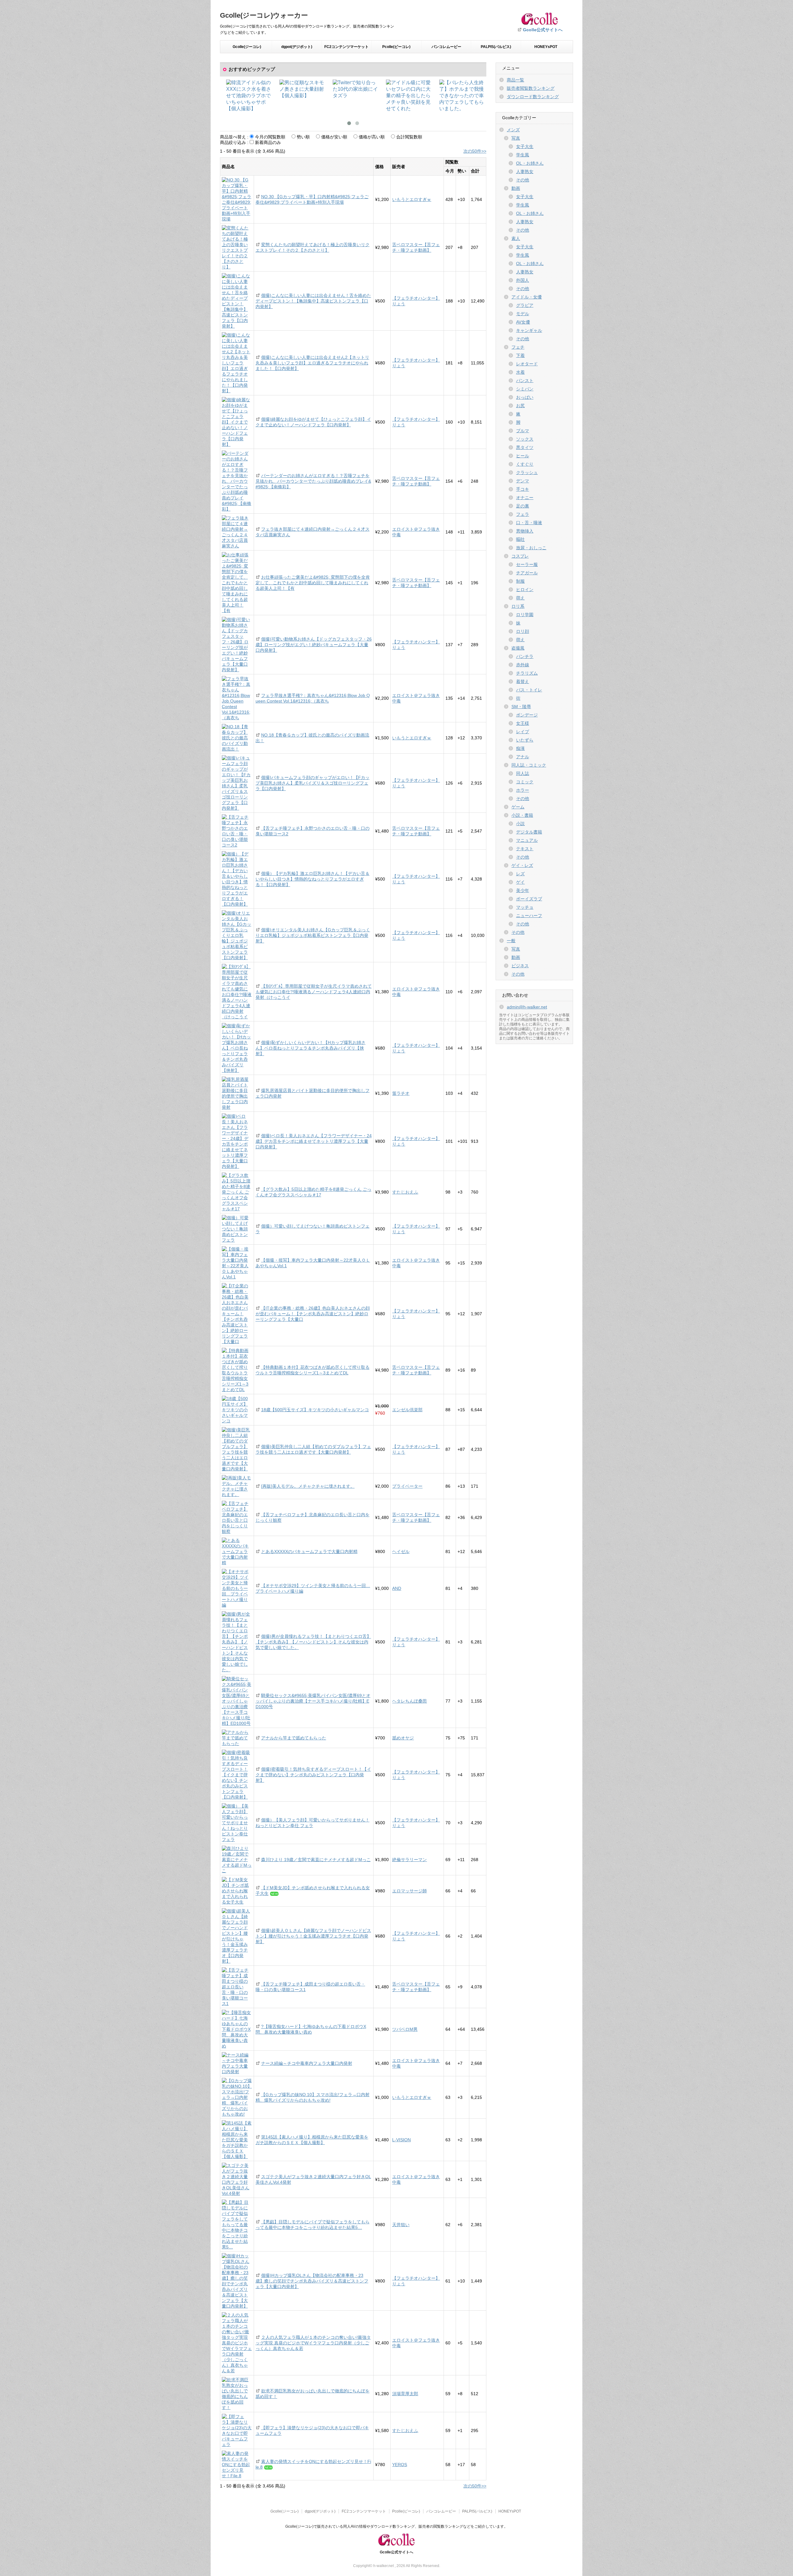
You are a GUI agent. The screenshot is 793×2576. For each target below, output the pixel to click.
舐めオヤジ (403, 1738)
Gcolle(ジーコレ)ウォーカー (264, 15)
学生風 (523, 155)
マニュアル (527, 840)
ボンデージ (527, 715)
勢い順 (303, 137)
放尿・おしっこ (531, 548)
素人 (516, 238)
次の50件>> (475, 151)
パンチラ (525, 656)
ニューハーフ (529, 916)
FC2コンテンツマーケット (346, 47)
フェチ (518, 347)
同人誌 (523, 773)
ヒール (523, 456)
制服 (520, 581)
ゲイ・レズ (522, 865)
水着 (520, 372)
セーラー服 (527, 564)
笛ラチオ (401, 1093)
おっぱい (525, 397)
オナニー (525, 498)
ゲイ (520, 882)
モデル (523, 314)
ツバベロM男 (405, 2029)
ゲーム (518, 807)
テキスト (525, 849)
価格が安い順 (334, 137)
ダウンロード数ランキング (533, 97)
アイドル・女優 (527, 297)
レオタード (527, 364)
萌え (520, 598)
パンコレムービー (446, 47)
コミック (525, 782)
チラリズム (527, 673)
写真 (516, 138)
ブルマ (523, 431)
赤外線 (523, 665)
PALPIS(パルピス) (496, 47)
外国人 (523, 280)
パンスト (525, 381)
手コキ (523, 489)
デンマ (523, 481)
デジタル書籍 (529, 832)
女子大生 (525, 146)
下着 (520, 355)
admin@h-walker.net (527, 1007)
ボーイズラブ (529, 899)
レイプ (523, 732)
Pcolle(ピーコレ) (396, 47)
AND (397, 1588)
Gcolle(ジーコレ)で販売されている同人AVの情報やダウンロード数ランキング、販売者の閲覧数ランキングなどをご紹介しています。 (396, 2526)
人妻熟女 (525, 172)
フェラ (523, 514)
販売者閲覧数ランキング (531, 88)
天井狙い (401, 2225)
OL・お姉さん (530, 163)
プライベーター (407, 1486)
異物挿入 (525, 531)
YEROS (400, 2465)
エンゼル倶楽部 (407, 1410)
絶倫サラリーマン (410, 1860)
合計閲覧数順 (409, 137)
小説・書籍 (522, 815)
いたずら (525, 740)
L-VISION (401, 2140)
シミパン (525, 389)
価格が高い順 (372, 137)
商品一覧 (515, 80)
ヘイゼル (401, 1551)
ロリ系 (518, 606)
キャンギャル (529, 330)
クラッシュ (527, 472)
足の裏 (523, 506)
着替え (523, 681)
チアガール (527, 573)
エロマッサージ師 (410, 1891)
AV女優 (523, 322)
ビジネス (520, 966)
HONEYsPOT (546, 47)
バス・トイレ (529, 690)
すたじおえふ (405, 1192)
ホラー (523, 790)
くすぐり (525, 464)
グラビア (525, 305)
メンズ (513, 130)
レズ (520, 874)
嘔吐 (520, 539)
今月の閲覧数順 (270, 137)
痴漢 (520, 748)
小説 (520, 824)
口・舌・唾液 (529, 523)
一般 (511, 941)
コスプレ (520, 556)
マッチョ (525, 907)
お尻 (520, 406)
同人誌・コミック (529, 765)
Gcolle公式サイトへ (543, 30)
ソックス (525, 439)
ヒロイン (525, 590)
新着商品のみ (268, 142)
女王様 (523, 723)
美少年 (523, 890)
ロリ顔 (523, 631)
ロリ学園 (525, 615)
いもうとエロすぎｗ (412, 199)
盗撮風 (518, 648)
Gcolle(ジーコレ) (247, 47)
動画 (516, 188)
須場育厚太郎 (405, 2394)
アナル (523, 757)
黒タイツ (525, 447)
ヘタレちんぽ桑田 (410, 1701)
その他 (523, 180)
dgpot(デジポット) (297, 47)
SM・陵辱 (521, 707)
